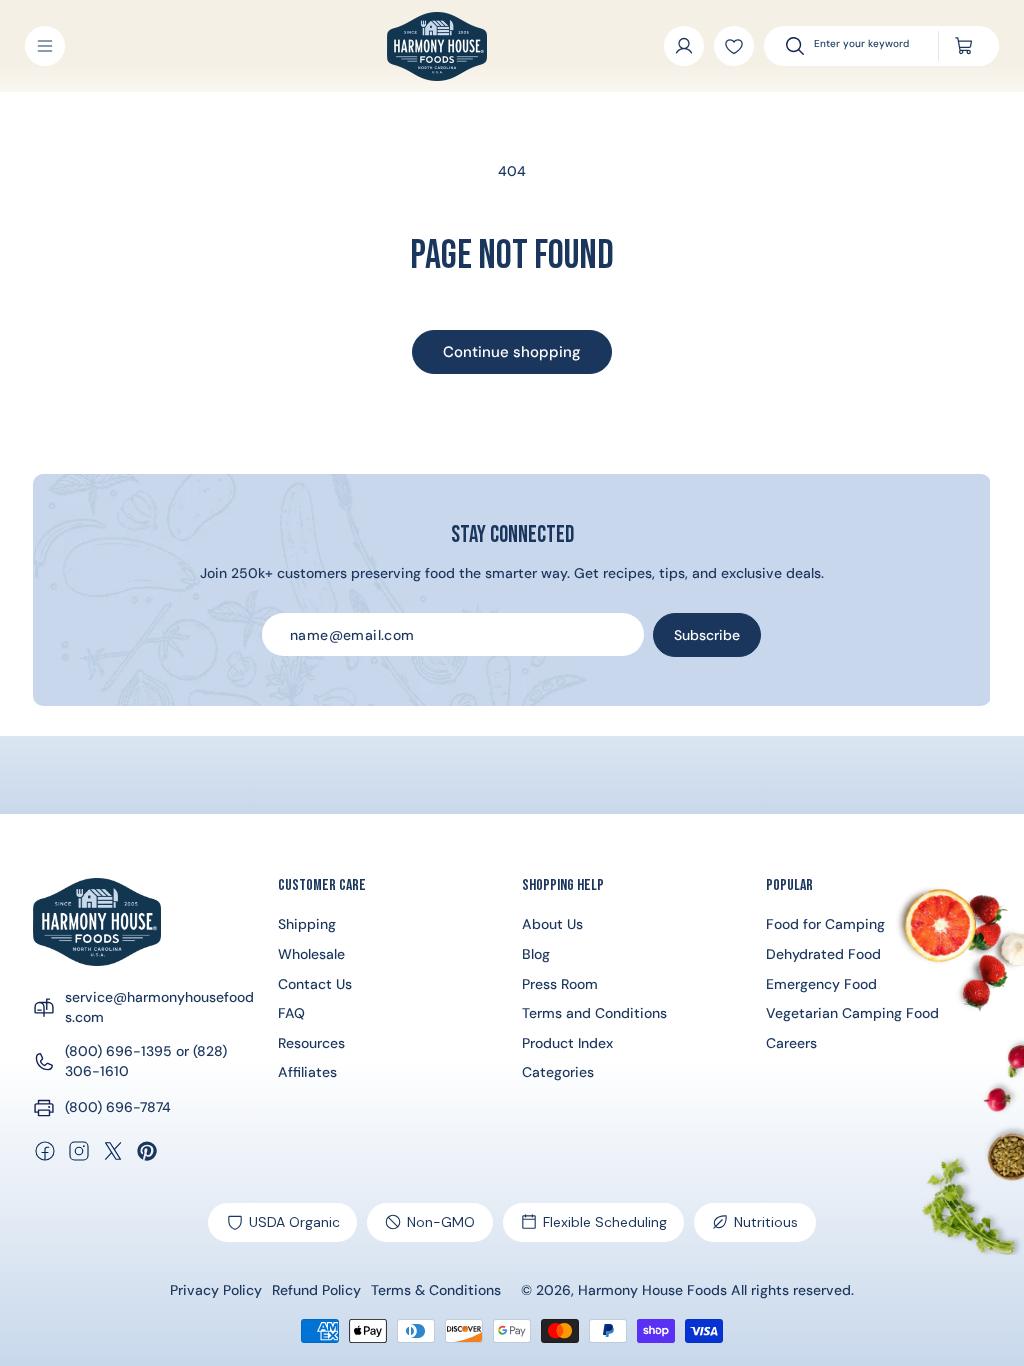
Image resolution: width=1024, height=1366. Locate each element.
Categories (558, 1072)
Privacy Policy (216, 1290)
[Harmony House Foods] (97, 922)
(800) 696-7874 (118, 1107)
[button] (45, 46)
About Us (552, 924)
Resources (311, 1043)
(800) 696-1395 (118, 1051)
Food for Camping (825, 924)
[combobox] (867, 46)
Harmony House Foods (652, 1290)
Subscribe (707, 635)
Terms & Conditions (436, 1290)
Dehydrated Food (823, 954)
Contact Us (315, 984)
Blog (536, 954)
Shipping (307, 924)
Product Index (567, 1043)
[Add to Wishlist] (734, 46)
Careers (791, 1043)
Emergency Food (821, 984)
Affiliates (307, 1072)
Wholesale (311, 954)
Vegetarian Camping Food (852, 1013)
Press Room (560, 984)
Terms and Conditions (594, 1013)
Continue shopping (512, 352)
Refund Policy (316, 1290)
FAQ (291, 1013)
